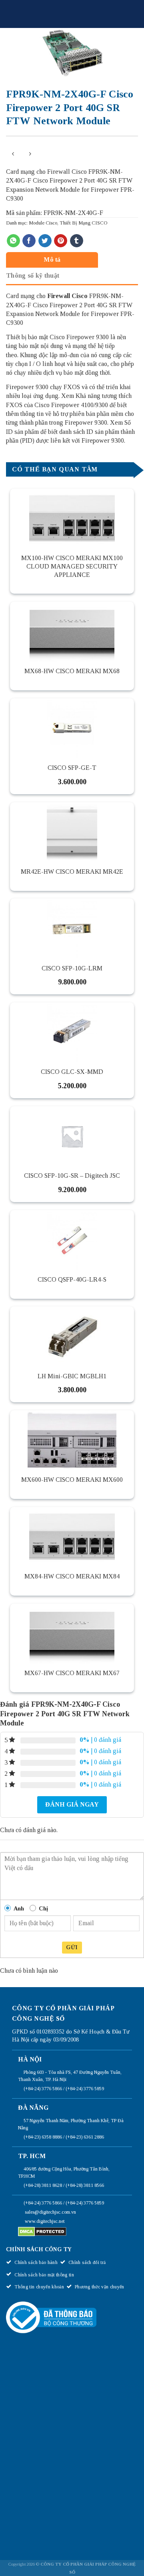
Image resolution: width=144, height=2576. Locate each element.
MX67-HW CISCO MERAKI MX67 (72, 1673)
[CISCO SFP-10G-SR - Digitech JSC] (72, 1136)
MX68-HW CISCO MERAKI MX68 (72, 671)
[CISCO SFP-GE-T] (72, 728)
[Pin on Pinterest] (61, 241)
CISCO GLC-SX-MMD (72, 1072)
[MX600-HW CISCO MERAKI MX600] (72, 1440)
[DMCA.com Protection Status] (42, 2231)
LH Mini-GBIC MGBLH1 (72, 1376)
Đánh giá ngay (72, 1804)
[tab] (70, 259)
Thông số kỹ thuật (33, 275)
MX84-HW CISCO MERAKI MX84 (72, 1576)
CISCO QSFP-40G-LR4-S (72, 1279)
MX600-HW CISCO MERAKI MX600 (72, 1480)
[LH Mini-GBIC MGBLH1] (72, 1336)
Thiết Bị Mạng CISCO (83, 223)
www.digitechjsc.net (45, 2221)
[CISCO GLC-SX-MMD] (72, 1032)
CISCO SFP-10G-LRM (72, 968)
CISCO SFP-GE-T (72, 768)
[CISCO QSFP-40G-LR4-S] (72, 1240)
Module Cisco (43, 223)
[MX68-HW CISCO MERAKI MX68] (72, 632)
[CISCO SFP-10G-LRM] (72, 928)
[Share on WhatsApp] (13, 241)
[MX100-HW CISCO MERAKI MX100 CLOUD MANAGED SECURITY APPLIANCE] (72, 519)
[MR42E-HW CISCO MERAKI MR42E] (72, 832)
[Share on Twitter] (45, 241)
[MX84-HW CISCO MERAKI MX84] (72, 1537)
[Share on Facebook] (29, 241)
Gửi (72, 1947)
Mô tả (52, 259)
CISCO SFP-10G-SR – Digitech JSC (72, 1176)
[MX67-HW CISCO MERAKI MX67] (72, 1634)
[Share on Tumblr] (77, 241)
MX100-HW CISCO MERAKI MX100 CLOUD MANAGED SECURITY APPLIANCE (72, 566)
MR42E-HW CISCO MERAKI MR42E (72, 872)
